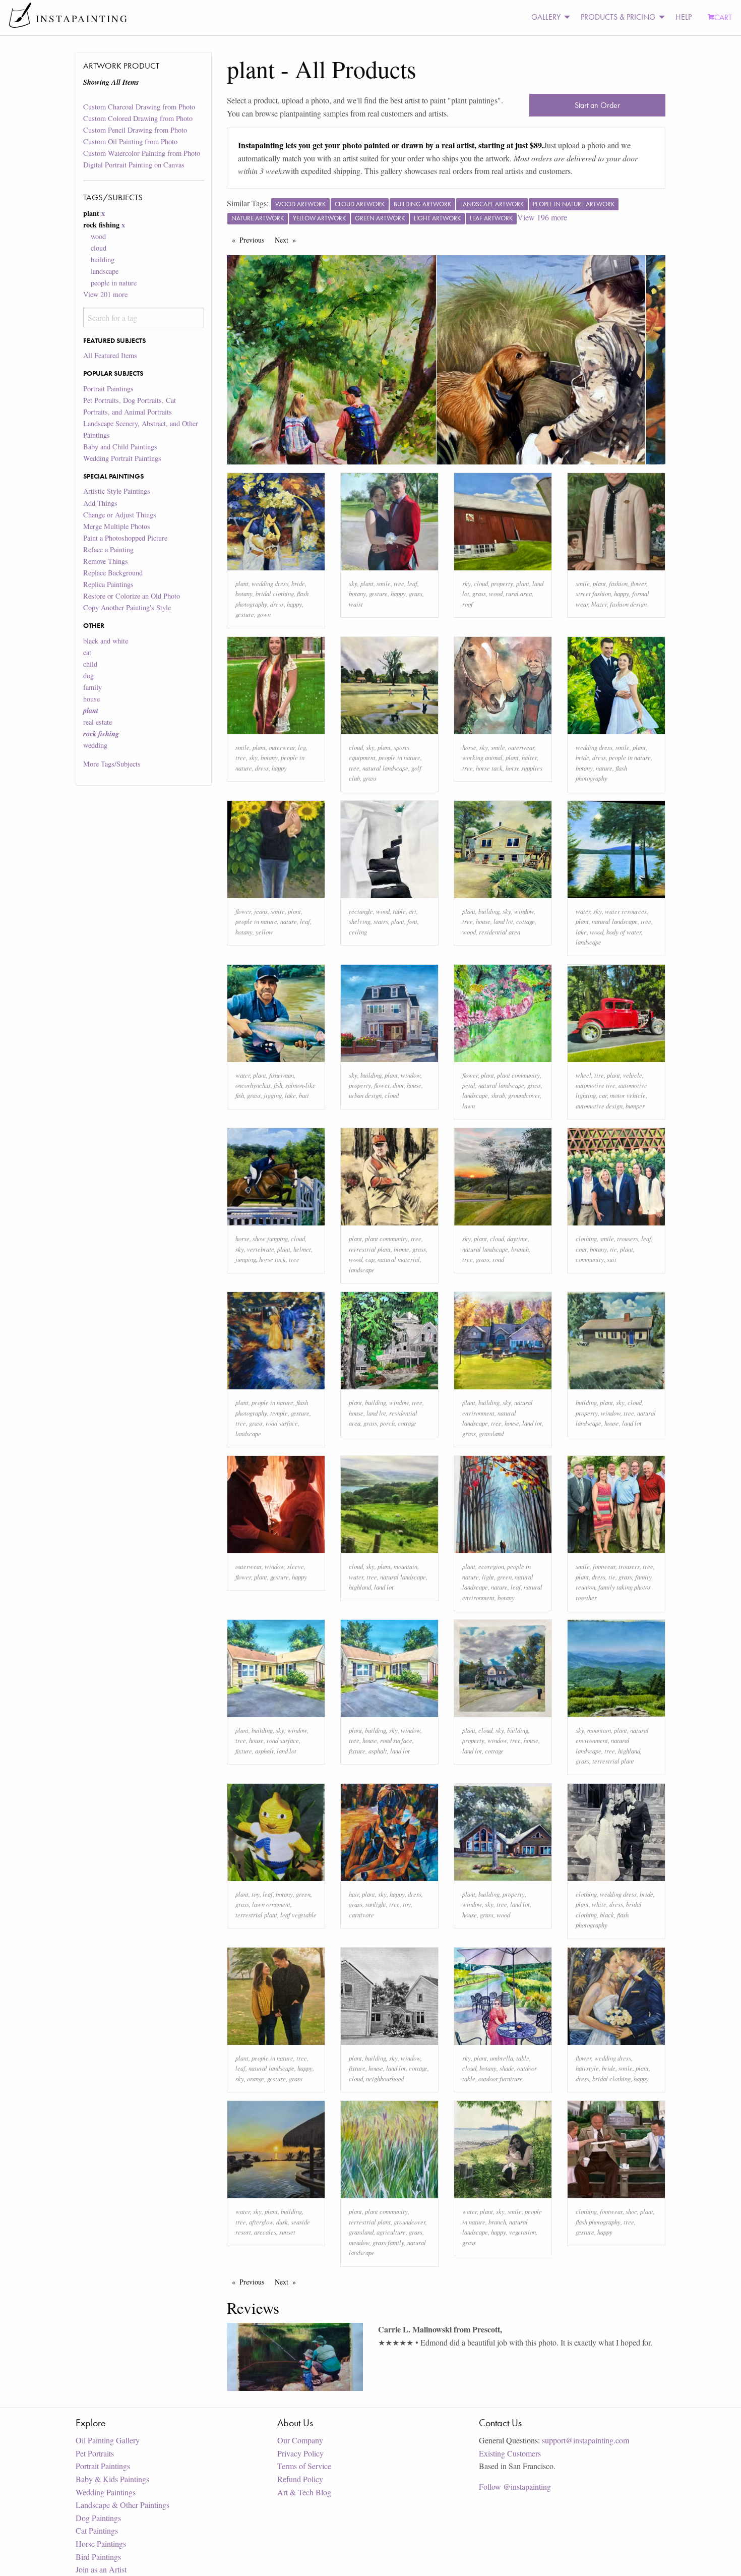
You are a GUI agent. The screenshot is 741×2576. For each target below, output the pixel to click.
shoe (631, 2211)
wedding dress (270, 583)
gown (264, 614)
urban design (365, 1095)
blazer (599, 604)
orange (256, 2079)
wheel (583, 1075)
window (524, 911)
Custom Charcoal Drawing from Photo (139, 107)
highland (360, 1587)
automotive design (599, 1106)
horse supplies (524, 768)
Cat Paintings (97, 2530)
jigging (273, 1095)
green (504, 1577)
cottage (526, 921)
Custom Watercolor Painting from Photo (142, 153)
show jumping (270, 1238)
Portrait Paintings (108, 389)
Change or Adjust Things (120, 515)
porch (387, 1423)
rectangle (361, 911)
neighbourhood (385, 2079)
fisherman (282, 1075)
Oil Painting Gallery (108, 2440)
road (498, 1259)
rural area (519, 593)
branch (520, 1249)
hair (354, 1894)
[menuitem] (548, 17)
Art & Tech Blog (304, 2492)
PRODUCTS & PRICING (618, 17)
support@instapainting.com (585, 2440)
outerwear (282, 747)
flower (638, 583)
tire (599, 1075)
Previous (254, 240)
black (607, 1915)
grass (416, 593)
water (583, 911)
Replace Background (113, 573)
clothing (586, 1238)
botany (244, 593)
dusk (282, 2222)
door (398, 1085)
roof (468, 604)
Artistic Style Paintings (117, 491)
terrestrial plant (370, 1249)
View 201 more (105, 294)
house (91, 699)
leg (302, 747)
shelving (360, 921)
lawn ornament (271, 1904)
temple (279, 1413)
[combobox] (143, 317)
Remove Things (106, 561)
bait (304, 1095)
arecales (265, 2232)
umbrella (502, 2058)
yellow (264, 932)
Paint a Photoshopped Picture (125, 538)
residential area (500, 932)
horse (469, 747)
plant (242, 583)
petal (469, 1085)
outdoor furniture (501, 2079)
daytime (517, 1238)
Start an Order (597, 105)
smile (384, 583)
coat (581, 1249)
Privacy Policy (300, 2453)
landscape (105, 271)
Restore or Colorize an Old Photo (132, 596)
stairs (381, 921)
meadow (359, 2242)
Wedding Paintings (106, 2492)
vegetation (522, 2232)
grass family (388, 2242)
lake (581, 932)
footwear (604, 1566)
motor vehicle (628, 1095)
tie (613, 1249)
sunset (287, 2232)
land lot (503, 921)
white (599, 1904)
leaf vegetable (298, 1915)
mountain (406, 1566)
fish (278, 1085)
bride (298, 583)
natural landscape (385, 768)
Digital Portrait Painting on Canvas (134, 165)
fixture (244, 1751)
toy (256, 1894)
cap (370, 1259)
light (488, 1577)
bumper (635, 1106)
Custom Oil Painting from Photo (130, 141)
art (413, 911)
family (92, 687)
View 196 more (542, 217)
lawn (469, 1106)
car (603, 1095)
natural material (399, 1259)
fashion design (628, 604)
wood (98, 236)
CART (723, 17)
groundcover (524, 1095)
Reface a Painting (108, 549)
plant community (518, 1075)
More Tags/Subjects (112, 764)
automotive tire (596, 1085)
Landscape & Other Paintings (122, 2505)
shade (507, 2068)
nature (604, 768)
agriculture (391, 2232)
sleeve (296, 1566)
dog (88, 676)
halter (529, 757)
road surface (282, 1423)
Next (288, 240)
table (399, 911)
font (412, 921)
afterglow (261, 2222)
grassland (491, 1433)
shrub (498, 1095)
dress (277, 604)
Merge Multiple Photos (117, 526)
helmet (302, 1249)
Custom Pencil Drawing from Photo (135, 130)
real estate (98, 722)
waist (356, 604)
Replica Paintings (108, 584)
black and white (106, 641)
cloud (99, 248)
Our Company (300, 2440)
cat (87, 652)
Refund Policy (300, 2479)
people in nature (114, 283)
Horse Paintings (101, 2543)
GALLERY (546, 17)
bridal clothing (275, 593)
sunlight (376, 1904)
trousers (628, 1238)
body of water (624, 932)
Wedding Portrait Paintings (122, 458)
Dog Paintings (98, 2518)
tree (399, 583)
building (103, 259)
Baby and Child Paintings (120, 447)
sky (353, 583)
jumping (246, 1259)
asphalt (264, 1751)
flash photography (598, 2222)
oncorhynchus (253, 1085)
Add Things (100, 503)
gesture (245, 614)
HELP (684, 17)
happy (294, 604)
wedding (95, 745)
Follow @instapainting (515, 2486)
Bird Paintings (98, 2557)
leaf (412, 583)
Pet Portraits (95, 2453)
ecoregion (491, 1566)
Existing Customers (510, 2453)
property (502, 583)
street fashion (593, 593)
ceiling (358, 932)
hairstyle (587, 2068)
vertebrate (261, 1249)
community (590, 1259)
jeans (261, 911)
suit (612, 1259)
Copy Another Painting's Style (127, 607)
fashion (618, 583)
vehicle (633, 1075)
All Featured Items (110, 355)
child (90, 664)
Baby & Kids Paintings (112, 2479)
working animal (482, 757)
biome (402, 1249)
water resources (626, 911)
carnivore (361, 1915)
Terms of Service (304, 2466)
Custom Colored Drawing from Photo (138, 118)
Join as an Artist (101, 2569)
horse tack (489, 768)
